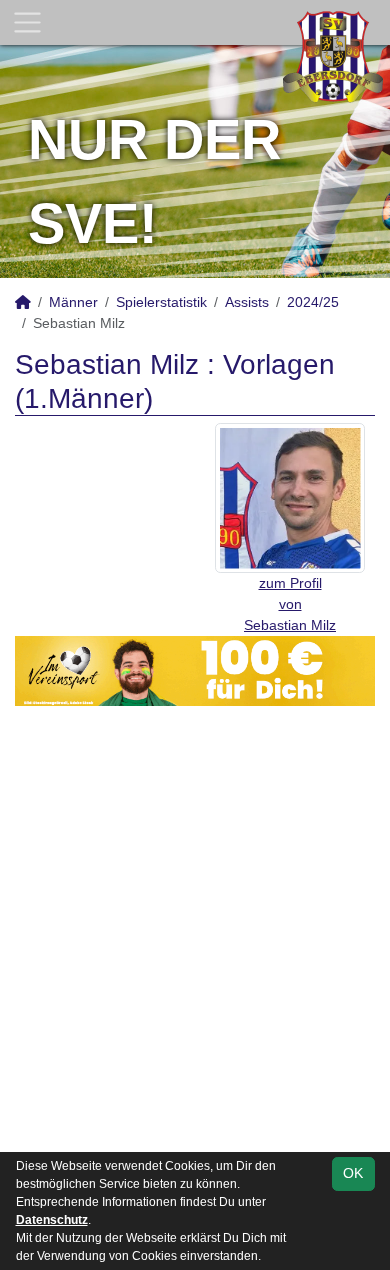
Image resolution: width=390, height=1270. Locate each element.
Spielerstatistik (161, 302)
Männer (73, 302)
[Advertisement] (195, 943)
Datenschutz (52, 1220)
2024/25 (313, 302)
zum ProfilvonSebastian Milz (290, 604)
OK (353, 1173)
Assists (247, 302)
